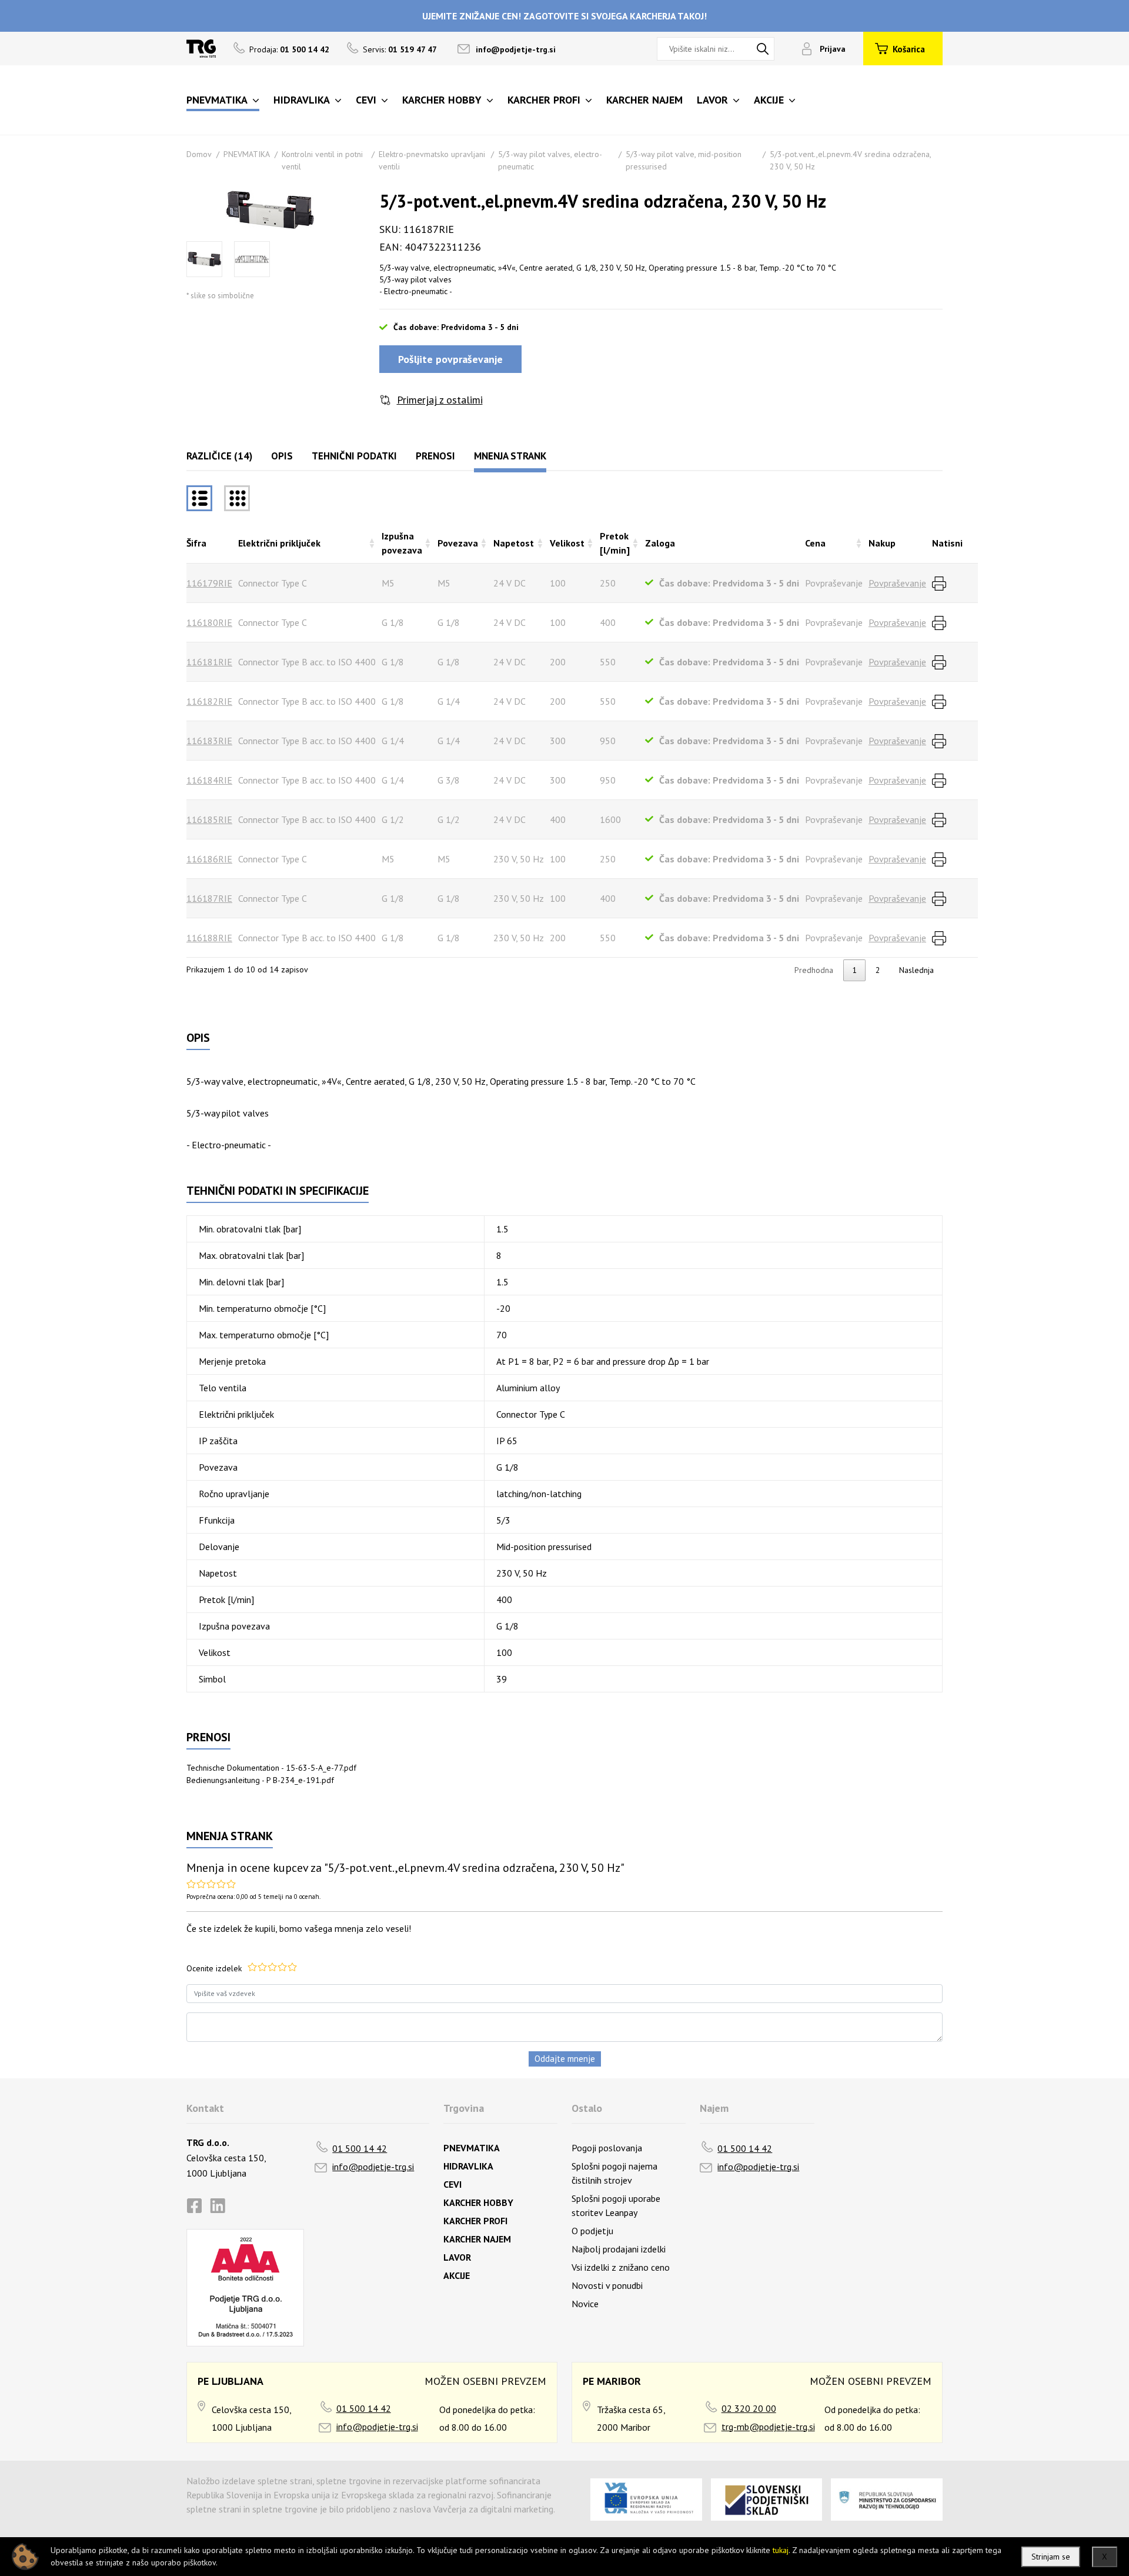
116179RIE (209, 583)
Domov (199, 154)
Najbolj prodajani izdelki (619, 2249)
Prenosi (435, 456)
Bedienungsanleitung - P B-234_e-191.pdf (260, 1780)
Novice (585, 2304)
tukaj (781, 2550)
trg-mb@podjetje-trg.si (768, 2427)
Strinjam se (1051, 2557)
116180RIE (209, 622)
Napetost (514, 543)
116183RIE (209, 741)
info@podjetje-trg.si (516, 49)
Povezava (458, 543)
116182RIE (209, 701)
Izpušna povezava (402, 543)
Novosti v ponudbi (607, 2285)
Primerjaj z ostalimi (440, 400)
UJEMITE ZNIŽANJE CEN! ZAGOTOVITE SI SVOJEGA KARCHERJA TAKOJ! (564, 16)
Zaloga (660, 543)
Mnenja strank (510, 456)
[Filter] (237, 498)
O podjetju (592, 2231)
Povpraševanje (897, 583)
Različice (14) (219, 456)
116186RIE (209, 859)
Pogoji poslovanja (607, 2148)
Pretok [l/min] (615, 543)
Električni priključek (279, 543)
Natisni (947, 543)
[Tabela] (199, 498)
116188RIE (209, 938)
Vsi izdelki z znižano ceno (621, 2267)
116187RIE (209, 898)
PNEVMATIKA (247, 154)
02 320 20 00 (749, 2408)
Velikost (567, 543)
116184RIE (209, 780)
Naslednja (916, 970)
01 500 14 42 (360, 2148)
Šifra (196, 543)
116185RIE (209, 819)
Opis (282, 456)
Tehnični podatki (354, 456)
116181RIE (209, 662)
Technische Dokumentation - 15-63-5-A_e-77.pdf (271, 1768)
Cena (815, 543)
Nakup (882, 543)
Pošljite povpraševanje (450, 359)
